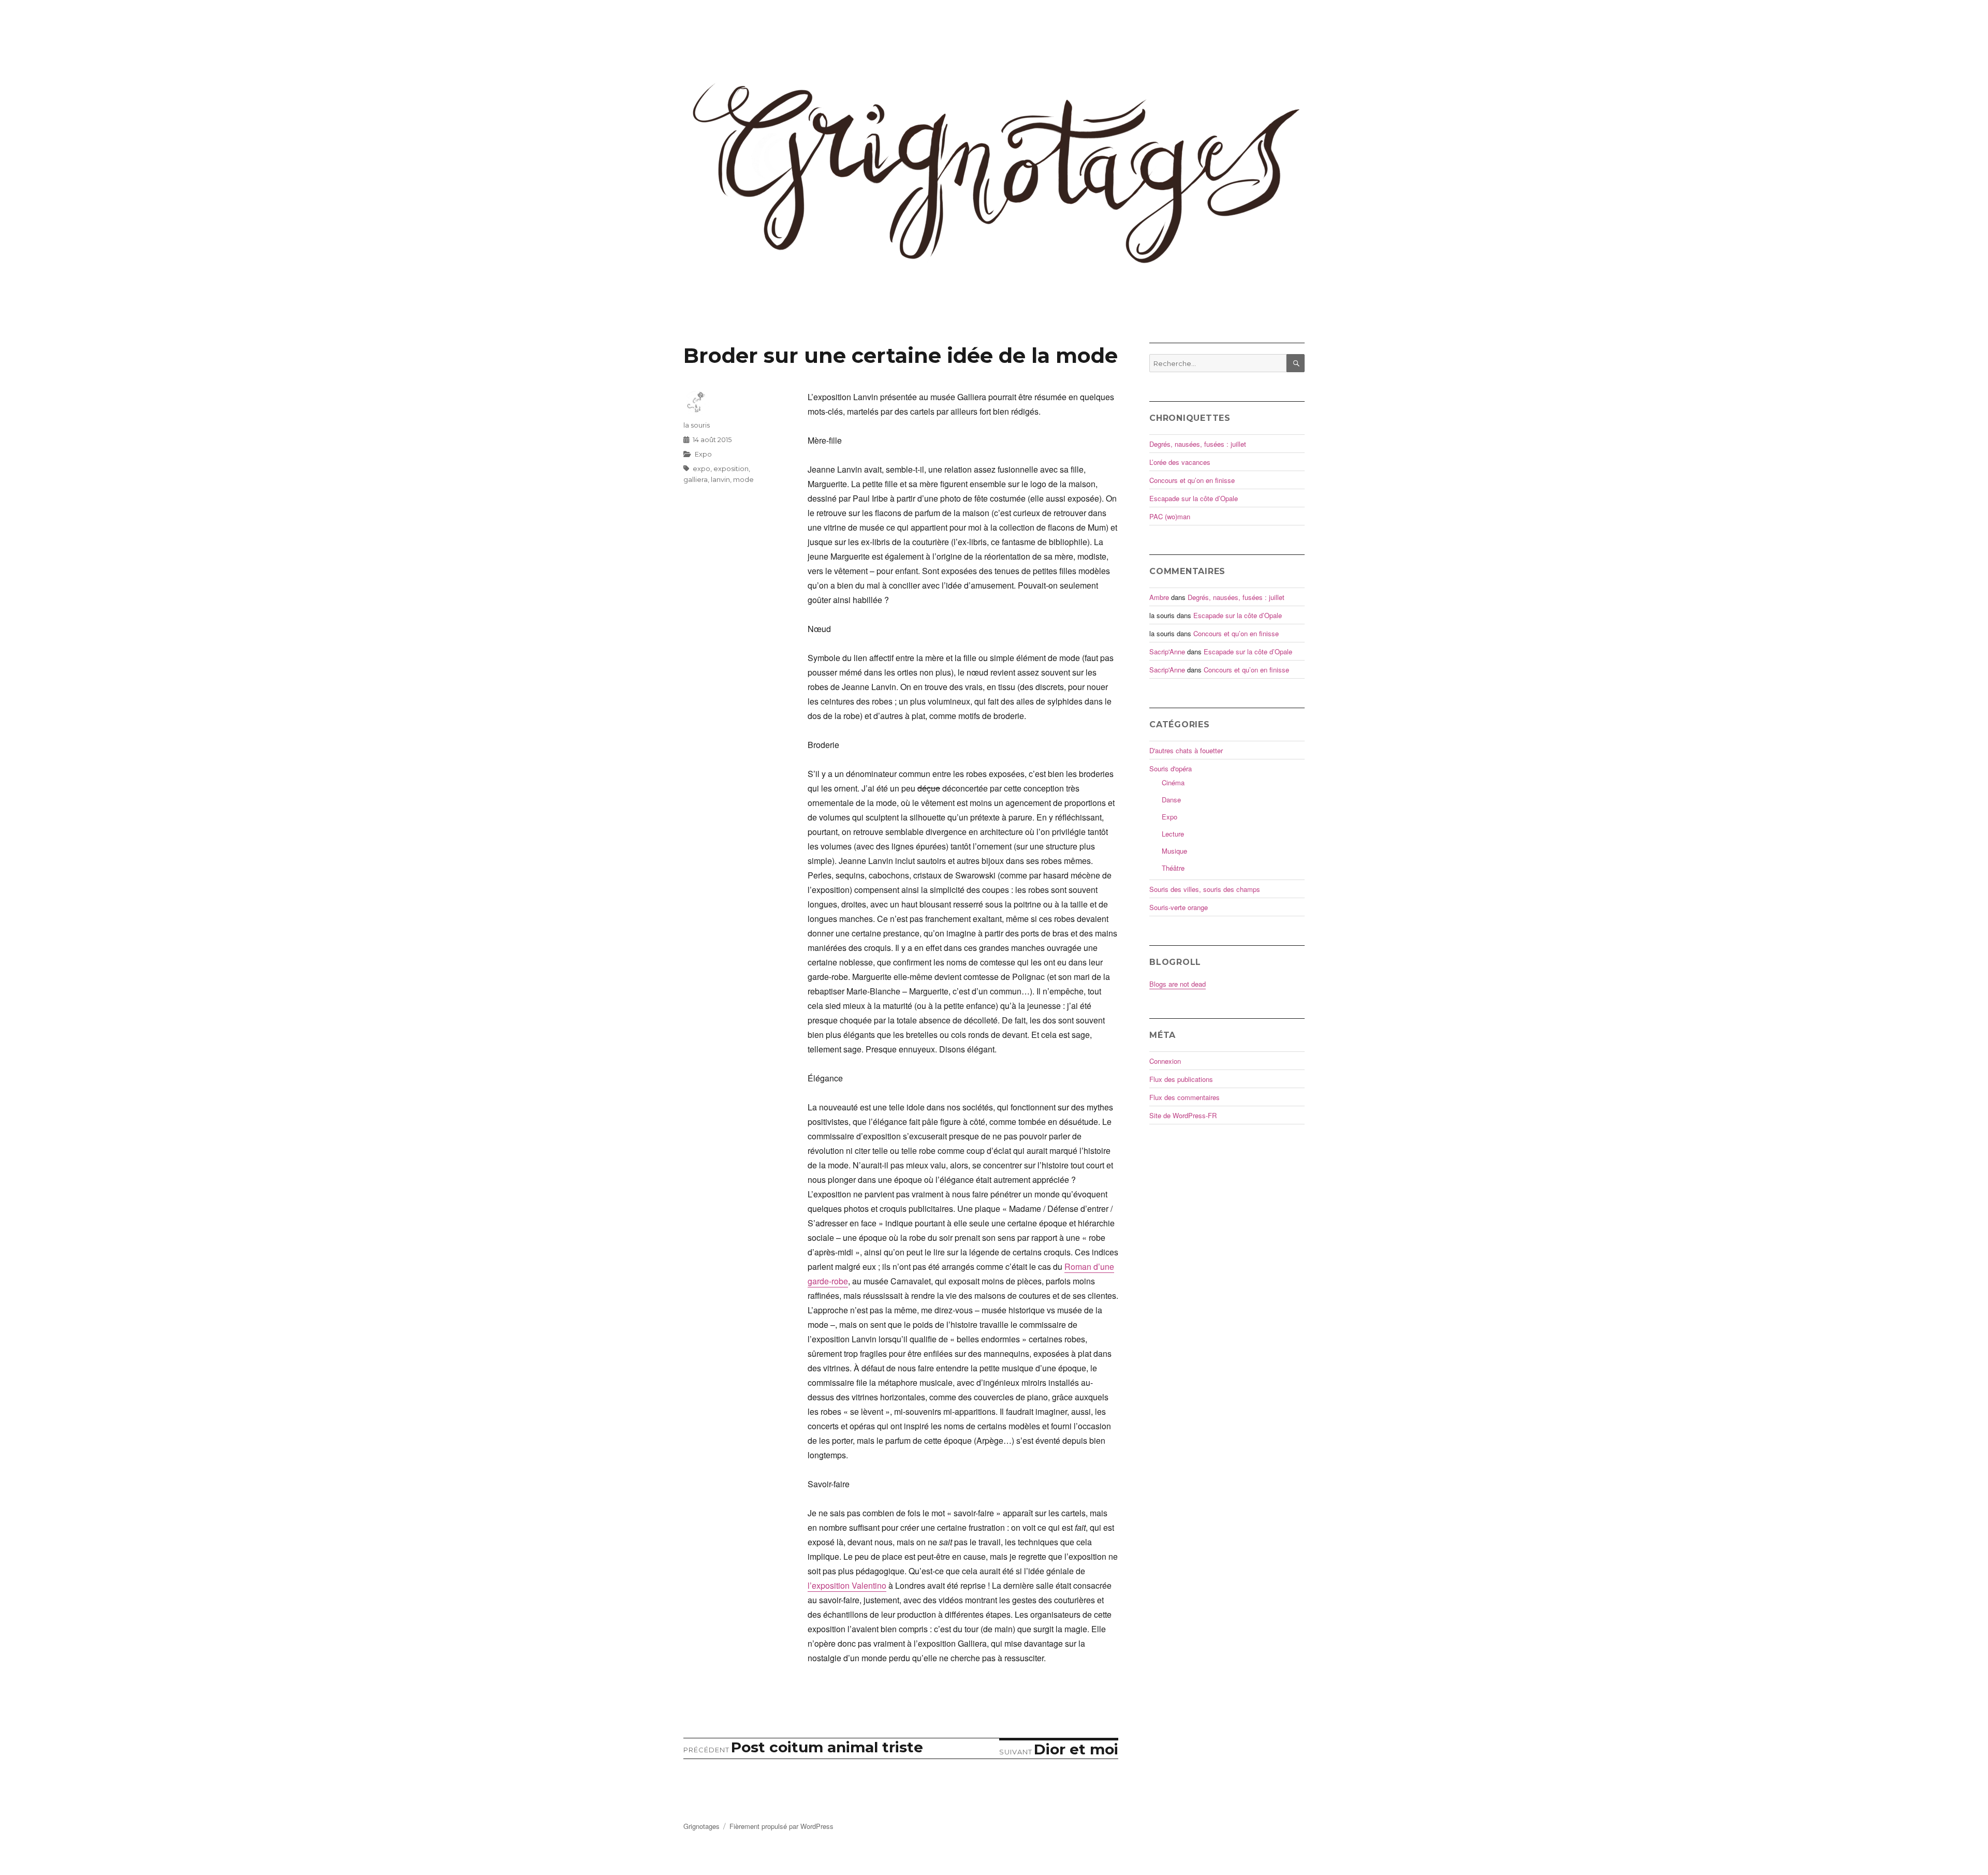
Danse (1171, 800)
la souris (697, 425)
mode (743, 479)
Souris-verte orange (1179, 907)
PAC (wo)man (1170, 516)
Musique (1174, 851)
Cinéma (1173, 782)
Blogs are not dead (1178, 984)
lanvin (720, 479)
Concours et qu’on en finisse (1192, 480)
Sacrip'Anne (1167, 651)
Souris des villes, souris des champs (1205, 889)
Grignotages (701, 1826)
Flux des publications (1181, 1079)
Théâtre (1173, 868)
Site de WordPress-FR (1183, 1115)
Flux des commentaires (1185, 1097)
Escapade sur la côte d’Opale (1194, 498)
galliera (696, 479)
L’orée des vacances (1180, 462)
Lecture (1173, 834)
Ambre (1159, 597)
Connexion (1165, 1061)
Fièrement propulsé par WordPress (781, 1826)
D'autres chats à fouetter (1186, 750)
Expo (703, 454)
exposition (731, 468)
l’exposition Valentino (847, 1585)
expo (701, 468)
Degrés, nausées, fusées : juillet (1198, 444)
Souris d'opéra (1171, 768)
